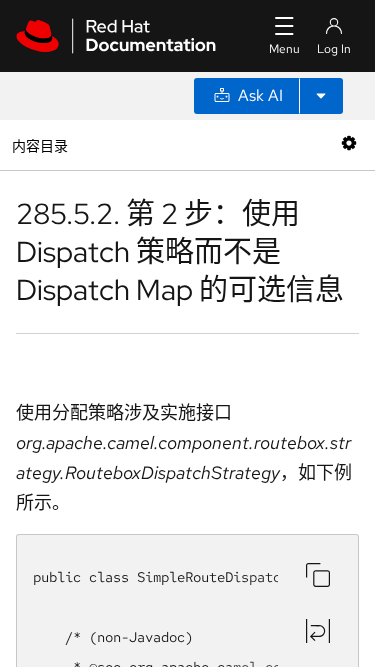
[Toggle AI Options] (321, 96)
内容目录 (39, 144)
